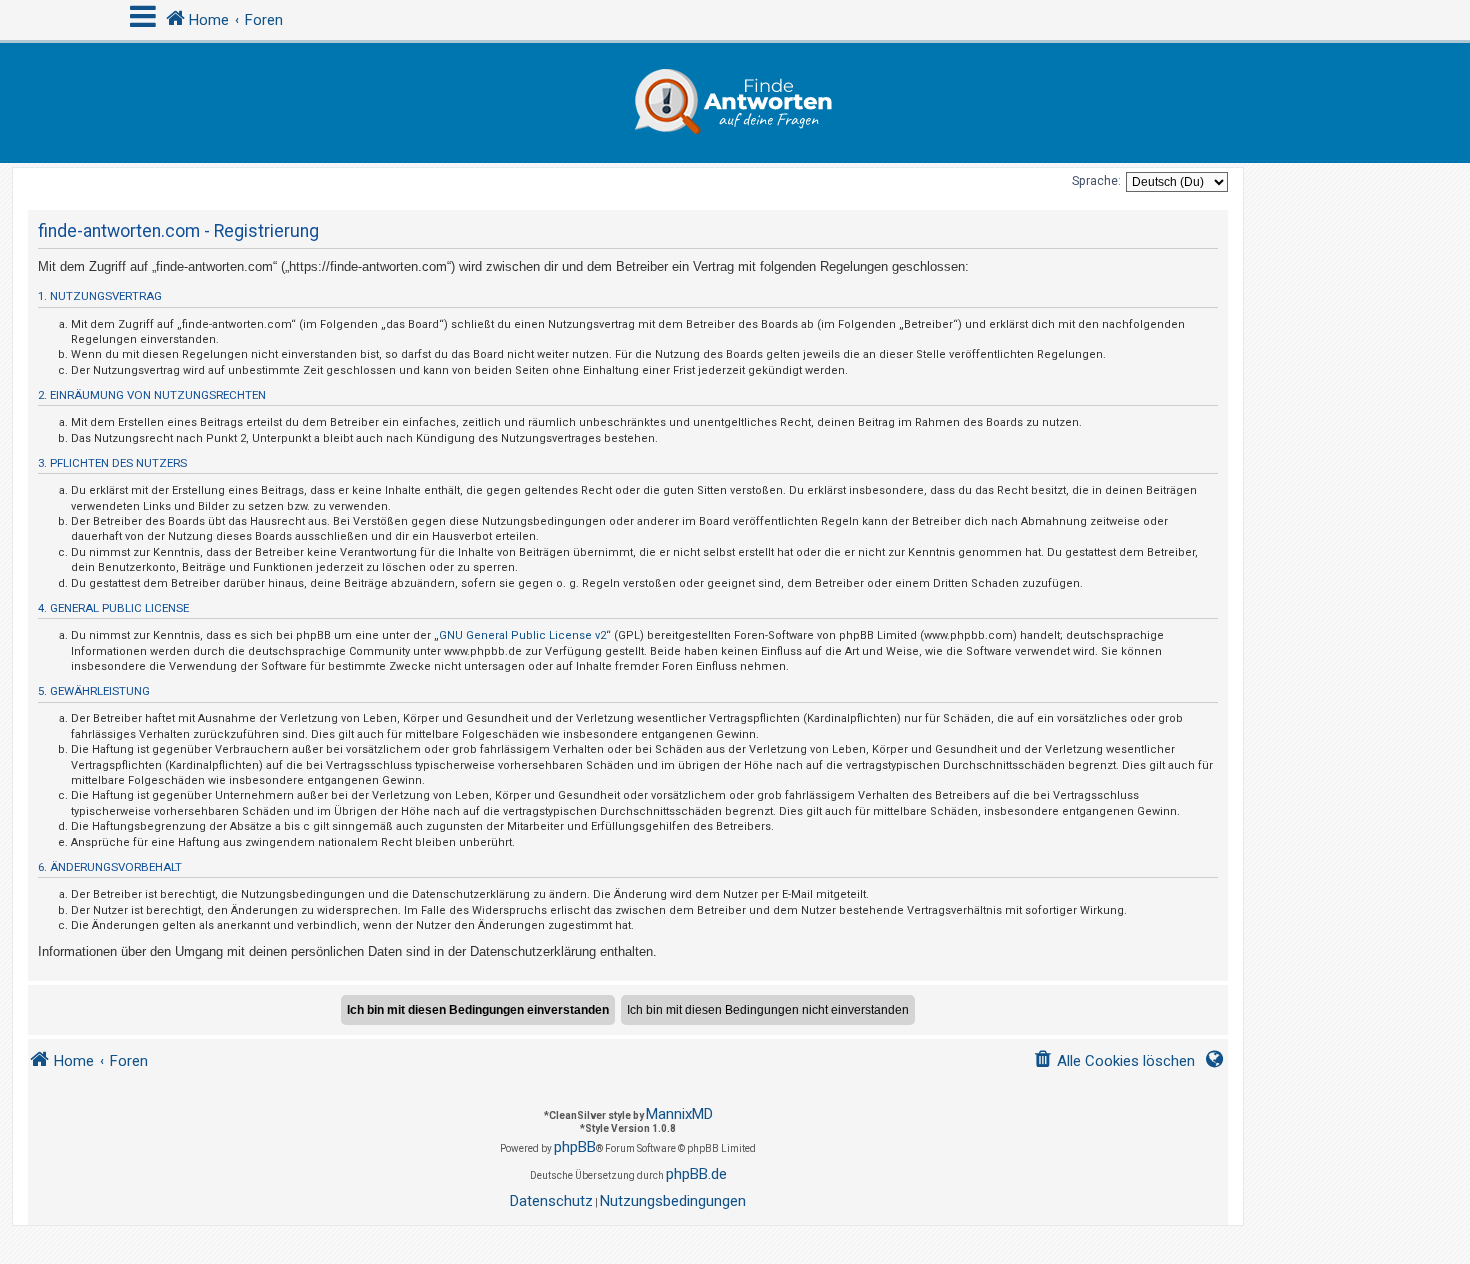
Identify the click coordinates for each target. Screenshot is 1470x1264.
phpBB (575, 1147)
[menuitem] (1114, 1061)
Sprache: (1096, 181)
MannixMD (679, 1114)
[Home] (735, 103)
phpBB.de (696, 1174)
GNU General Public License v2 (522, 635)
